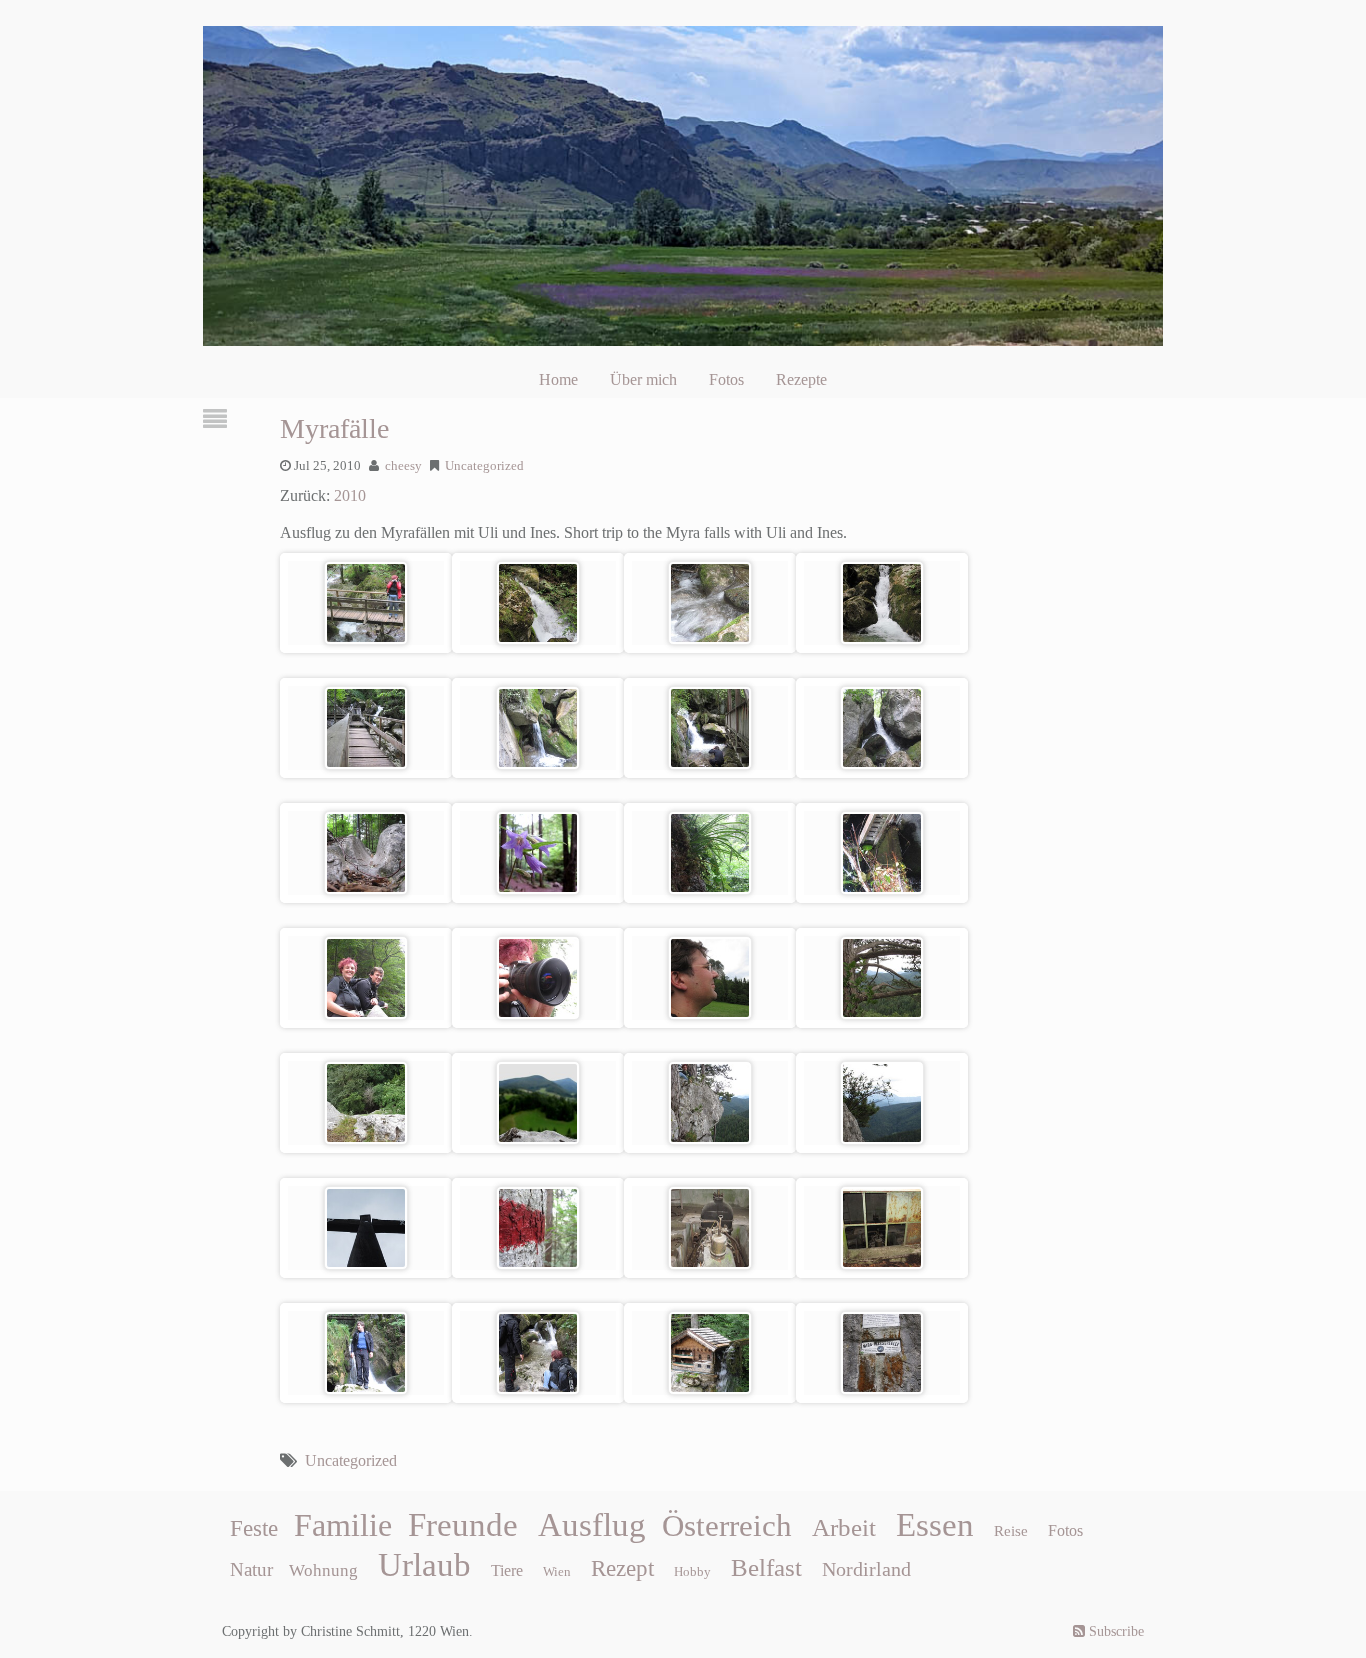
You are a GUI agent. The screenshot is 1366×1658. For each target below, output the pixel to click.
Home (558, 379)
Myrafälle (334, 428)
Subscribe (1114, 1631)
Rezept (622, 1568)
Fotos (726, 379)
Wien (557, 1571)
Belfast (766, 1567)
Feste (254, 1528)
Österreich (727, 1526)
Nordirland (866, 1569)
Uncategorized (484, 466)
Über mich (643, 379)
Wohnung (323, 1570)
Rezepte (801, 379)
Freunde (463, 1525)
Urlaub (424, 1565)
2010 (350, 495)
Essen (935, 1525)
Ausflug (592, 1525)
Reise (1011, 1531)
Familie (343, 1525)
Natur (251, 1569)
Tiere (507, 1570)
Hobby (692, 1571)
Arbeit (844, 1527)
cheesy (403, 466)
